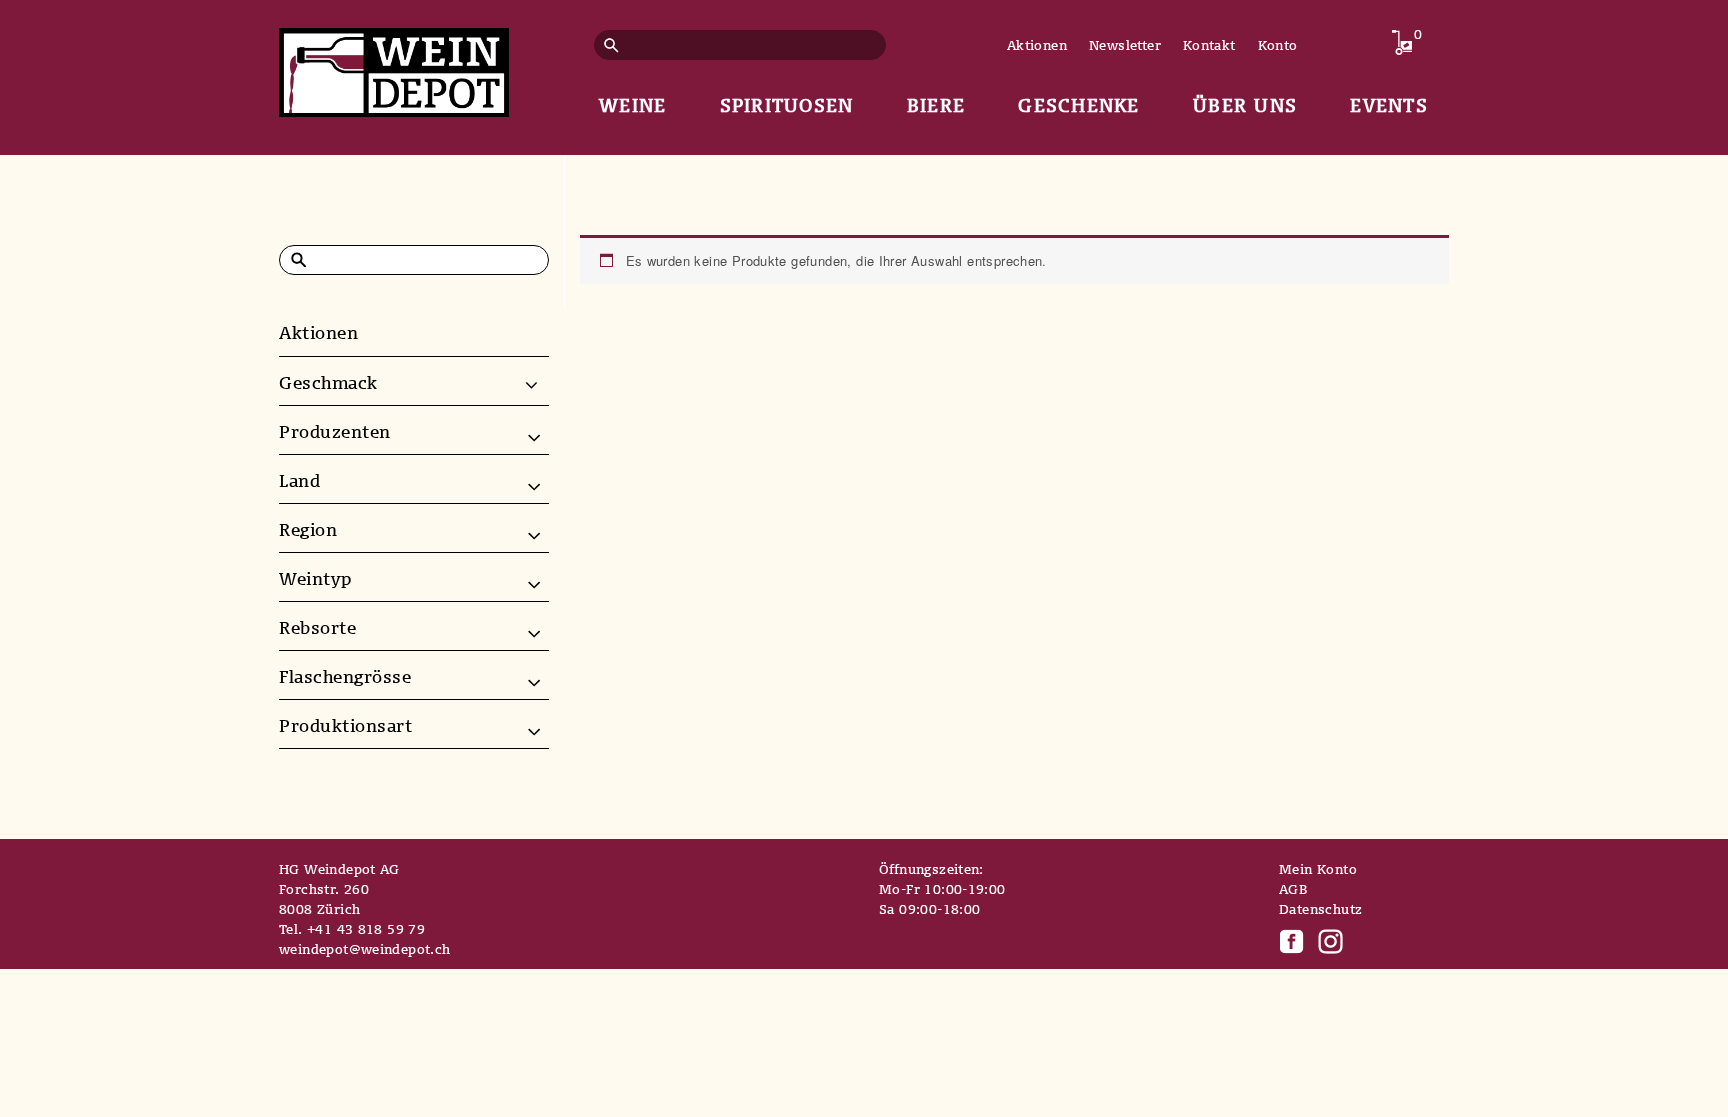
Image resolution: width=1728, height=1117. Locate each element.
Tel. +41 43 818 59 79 (352, 929)
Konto (1278, 45)
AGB (1293, 889)
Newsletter (1125, 45)
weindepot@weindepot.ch (365, 949)
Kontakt (1209, 45)
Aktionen (1037, 45)
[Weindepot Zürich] (394, 68)
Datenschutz (1320, 909)
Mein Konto (1318, 869)
